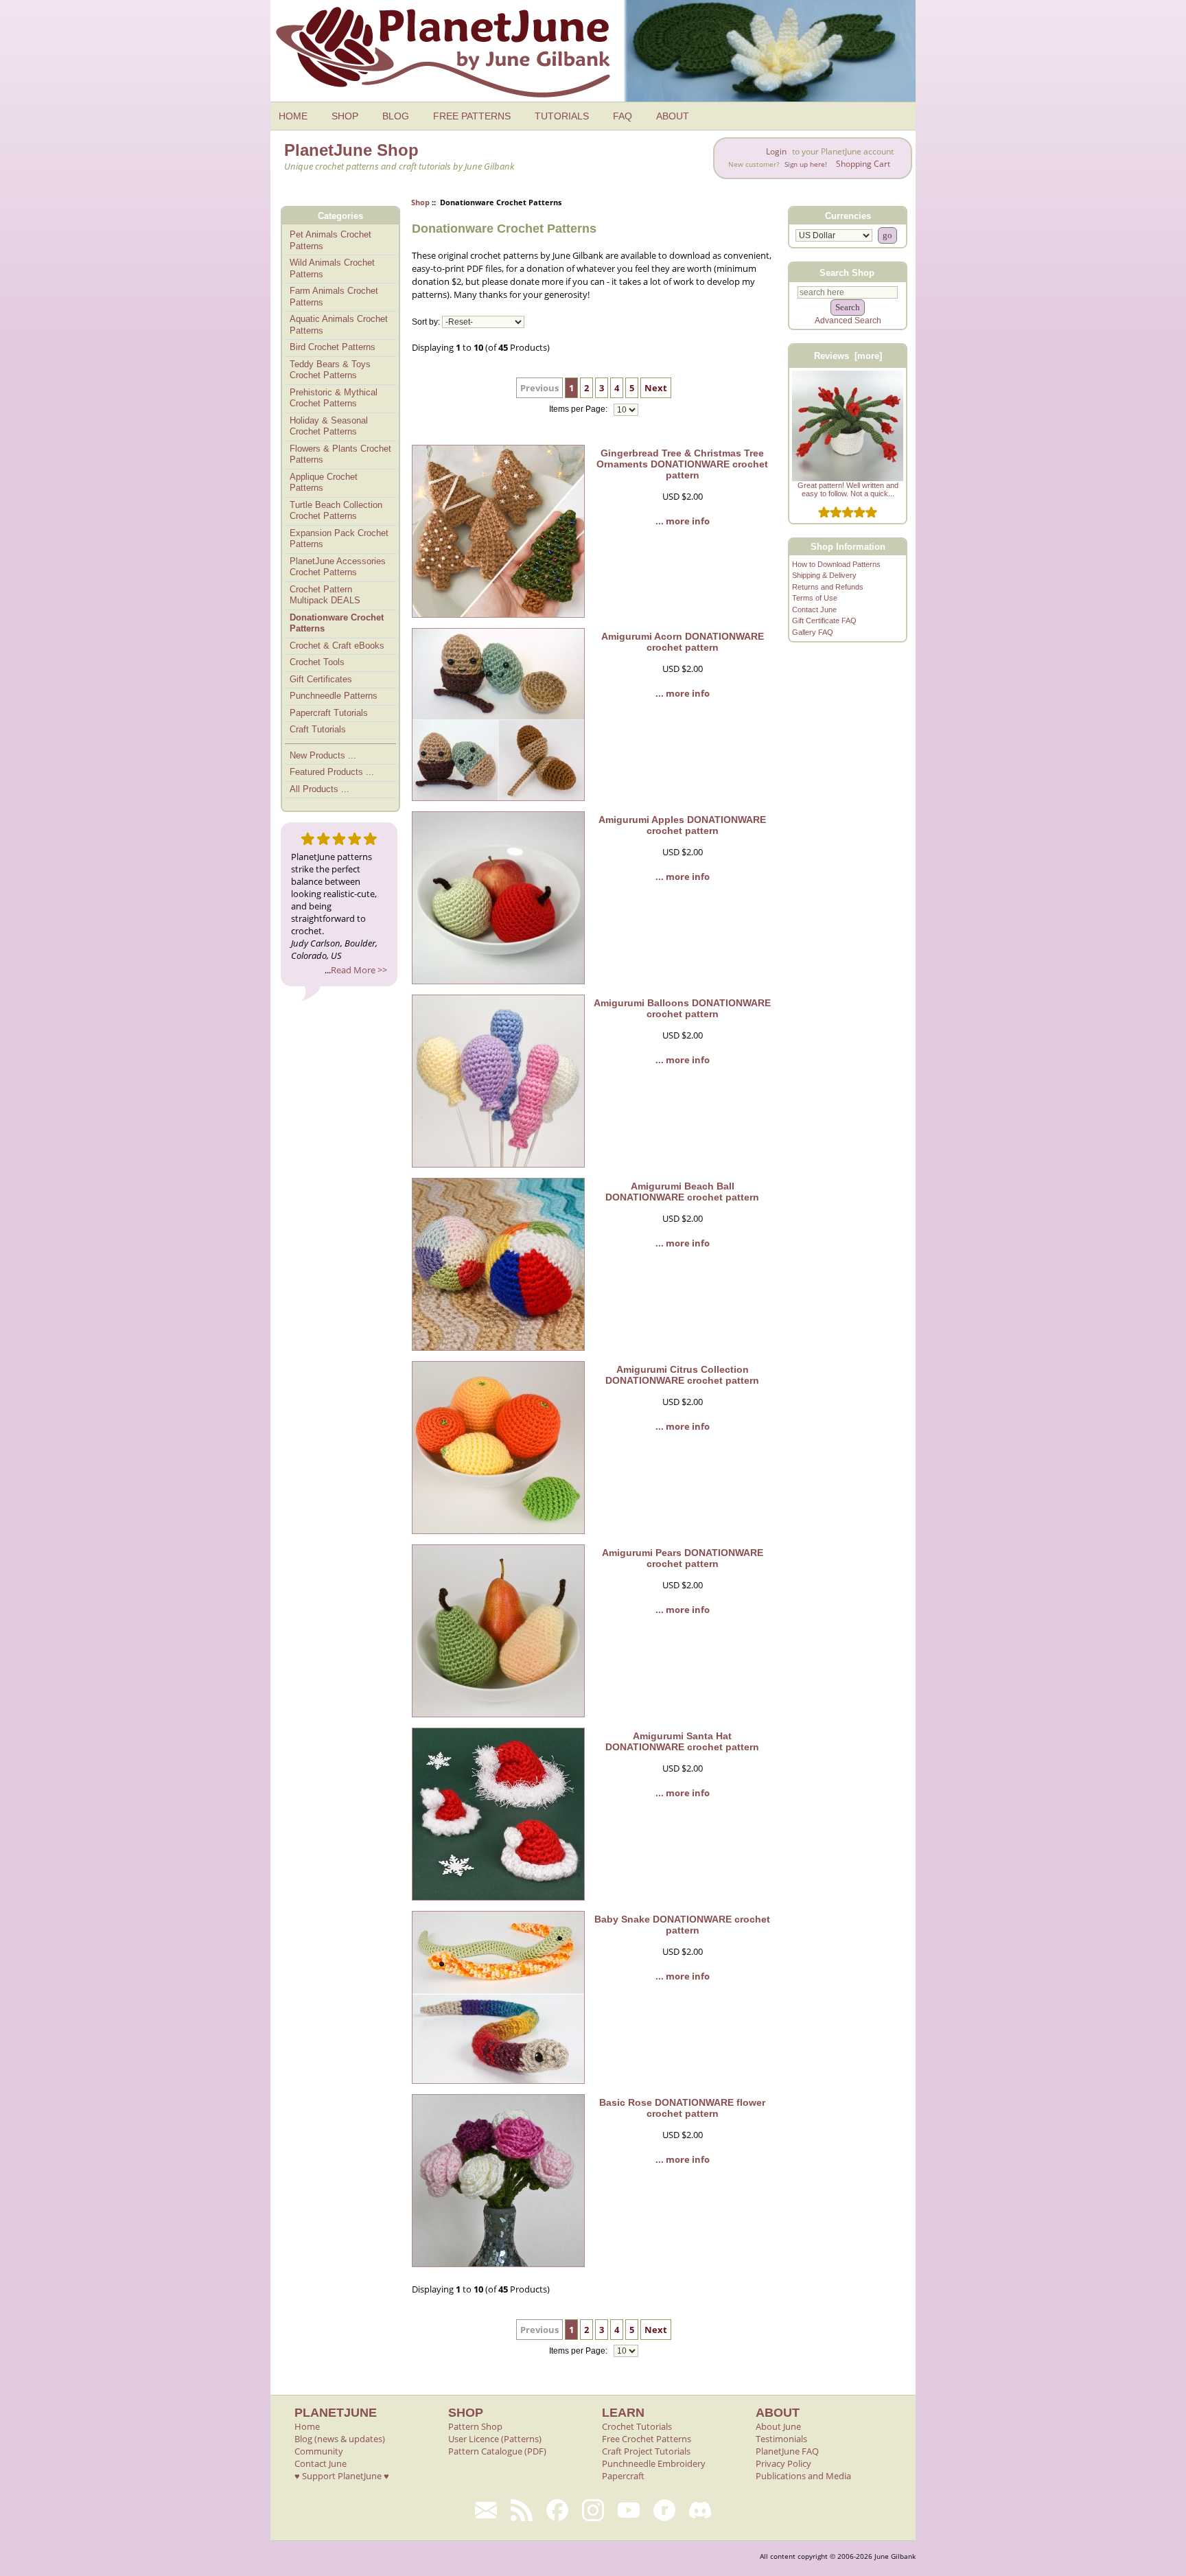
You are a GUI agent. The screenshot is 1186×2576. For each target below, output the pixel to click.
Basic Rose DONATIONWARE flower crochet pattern (682, 2108)
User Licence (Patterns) (495, 2439)
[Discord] (700, 2510)
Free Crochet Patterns (647, 2439)
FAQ (623, 116)
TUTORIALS (562, 116)
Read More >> (359, 970)
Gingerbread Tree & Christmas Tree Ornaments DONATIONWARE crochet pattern (682, 464)
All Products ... (319, 789)
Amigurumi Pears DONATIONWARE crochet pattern (683, 1558)
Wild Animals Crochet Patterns (332, 268)
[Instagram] (593, 2510)
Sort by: (426, 322)
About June (778, 2426)
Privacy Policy (783, 2463)
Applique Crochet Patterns (324, 483)
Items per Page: (579, 410)
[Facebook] (557, 2510)
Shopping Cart (863, 164)
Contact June (814, 610)
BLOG (396, 116)
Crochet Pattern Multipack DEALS (325, 595)
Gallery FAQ (813, 632)
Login (776, 151)
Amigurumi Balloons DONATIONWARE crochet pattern (682, 1008)
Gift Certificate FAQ (824, 620)
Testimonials (781, 2439)
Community (319, 2451)
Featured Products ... (332, 772)
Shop (420, 202)
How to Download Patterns (836, 564)
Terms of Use (815, 598)
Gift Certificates (321, 679)
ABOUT (673, 116)
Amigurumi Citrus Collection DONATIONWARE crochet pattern (682, 1375)
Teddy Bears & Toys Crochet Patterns (330, 370)
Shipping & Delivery (824, 575)
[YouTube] (629, 2510)
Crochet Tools (317, 662)
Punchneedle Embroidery (654, 2463)
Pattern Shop (475, 2426)
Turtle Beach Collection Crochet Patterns (336, 511)
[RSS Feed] (522, 2510)
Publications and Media (803, 2476)
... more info (683, 521)
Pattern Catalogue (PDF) (497, 2451)
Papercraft (623, 2476)
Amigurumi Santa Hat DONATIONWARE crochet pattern (682, 1741)
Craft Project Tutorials (646, 2451)
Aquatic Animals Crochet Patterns (339, 325)
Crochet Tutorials (637, 2426)
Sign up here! (806, 164)
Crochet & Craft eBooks (337, 646)
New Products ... (323, 755)
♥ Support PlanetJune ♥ (342, 2476)
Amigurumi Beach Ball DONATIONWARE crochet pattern (682, 1192)
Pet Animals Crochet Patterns (330, 240)
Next (656, 388)
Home (307, 2426)
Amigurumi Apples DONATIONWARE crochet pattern (682, 825)
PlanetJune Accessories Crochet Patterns (338, 567)
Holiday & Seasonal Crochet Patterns (329, 426)
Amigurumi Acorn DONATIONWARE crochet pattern (683, 642)
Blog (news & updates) (340, 2439)
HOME (293, 116)
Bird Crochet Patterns (333, 347)
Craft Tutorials (318, 729)
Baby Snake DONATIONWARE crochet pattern (682, 1925)
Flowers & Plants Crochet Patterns (340, 454)
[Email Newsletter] (486, 2510)
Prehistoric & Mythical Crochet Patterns (334, 398)
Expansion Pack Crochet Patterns (339, 539)
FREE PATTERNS (472, 116)
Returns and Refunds (828, 587)
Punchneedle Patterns (334, 696)
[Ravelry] (664, 2510)
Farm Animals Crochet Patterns (334, 297)
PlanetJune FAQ (787, 2451)
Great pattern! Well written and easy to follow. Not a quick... (848, 489)
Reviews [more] (848, 356)
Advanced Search (848, 321)
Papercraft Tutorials (329, 713)
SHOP (345, 116)
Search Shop (847, 272)
